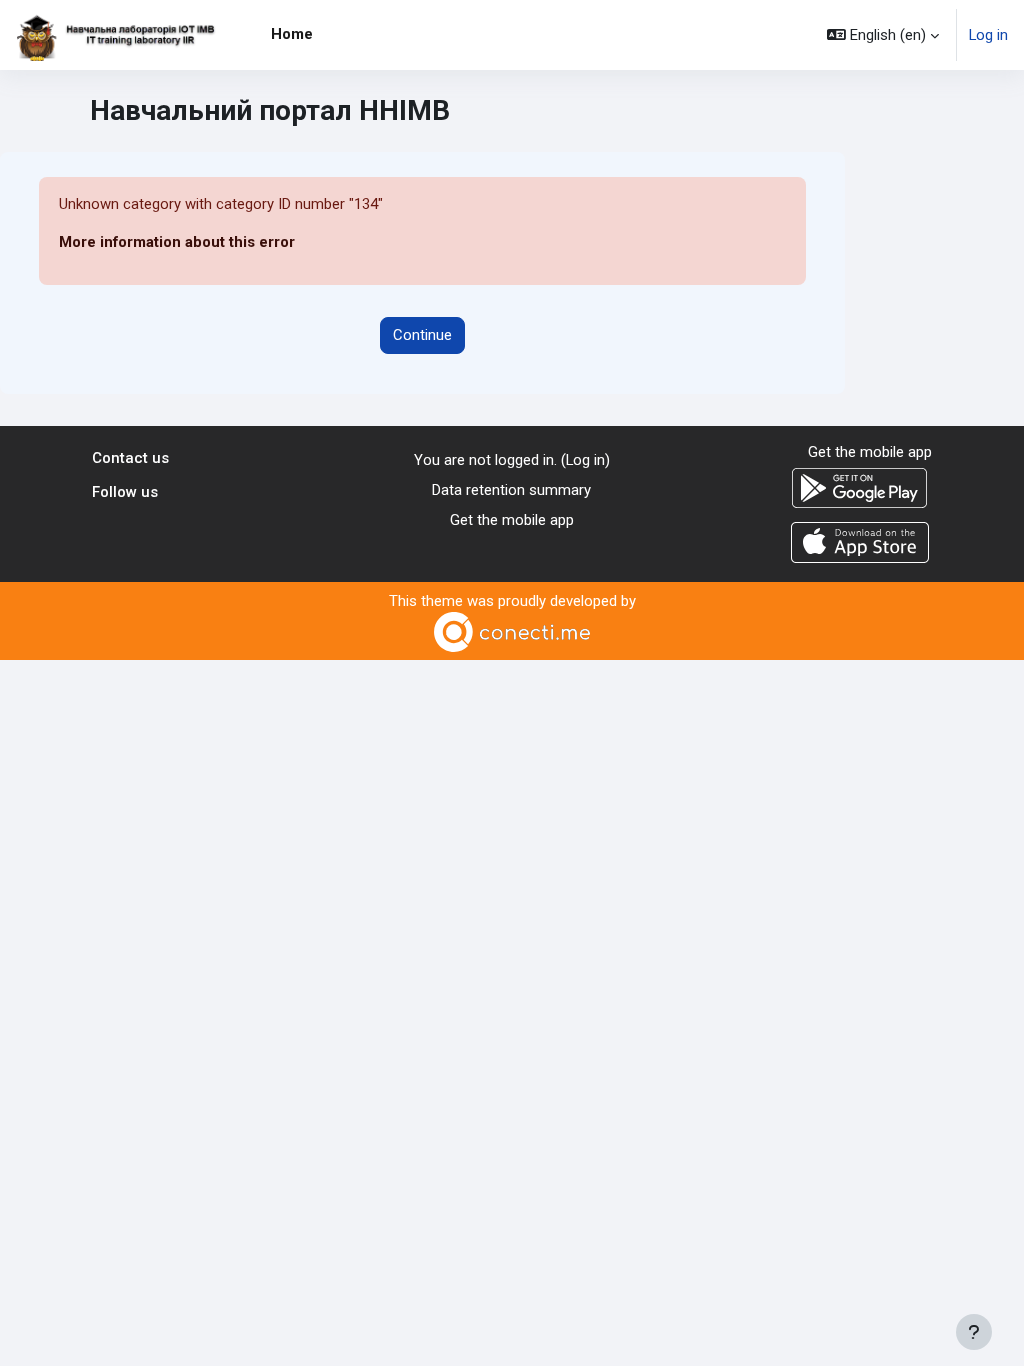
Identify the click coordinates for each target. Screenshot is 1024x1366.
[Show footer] (974, 1332)
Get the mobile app (512, 520)
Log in (988, 35)
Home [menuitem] (292, 34)
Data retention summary (511, 490)
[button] (883, 35)
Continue (422, 335)
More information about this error (177, 242)
